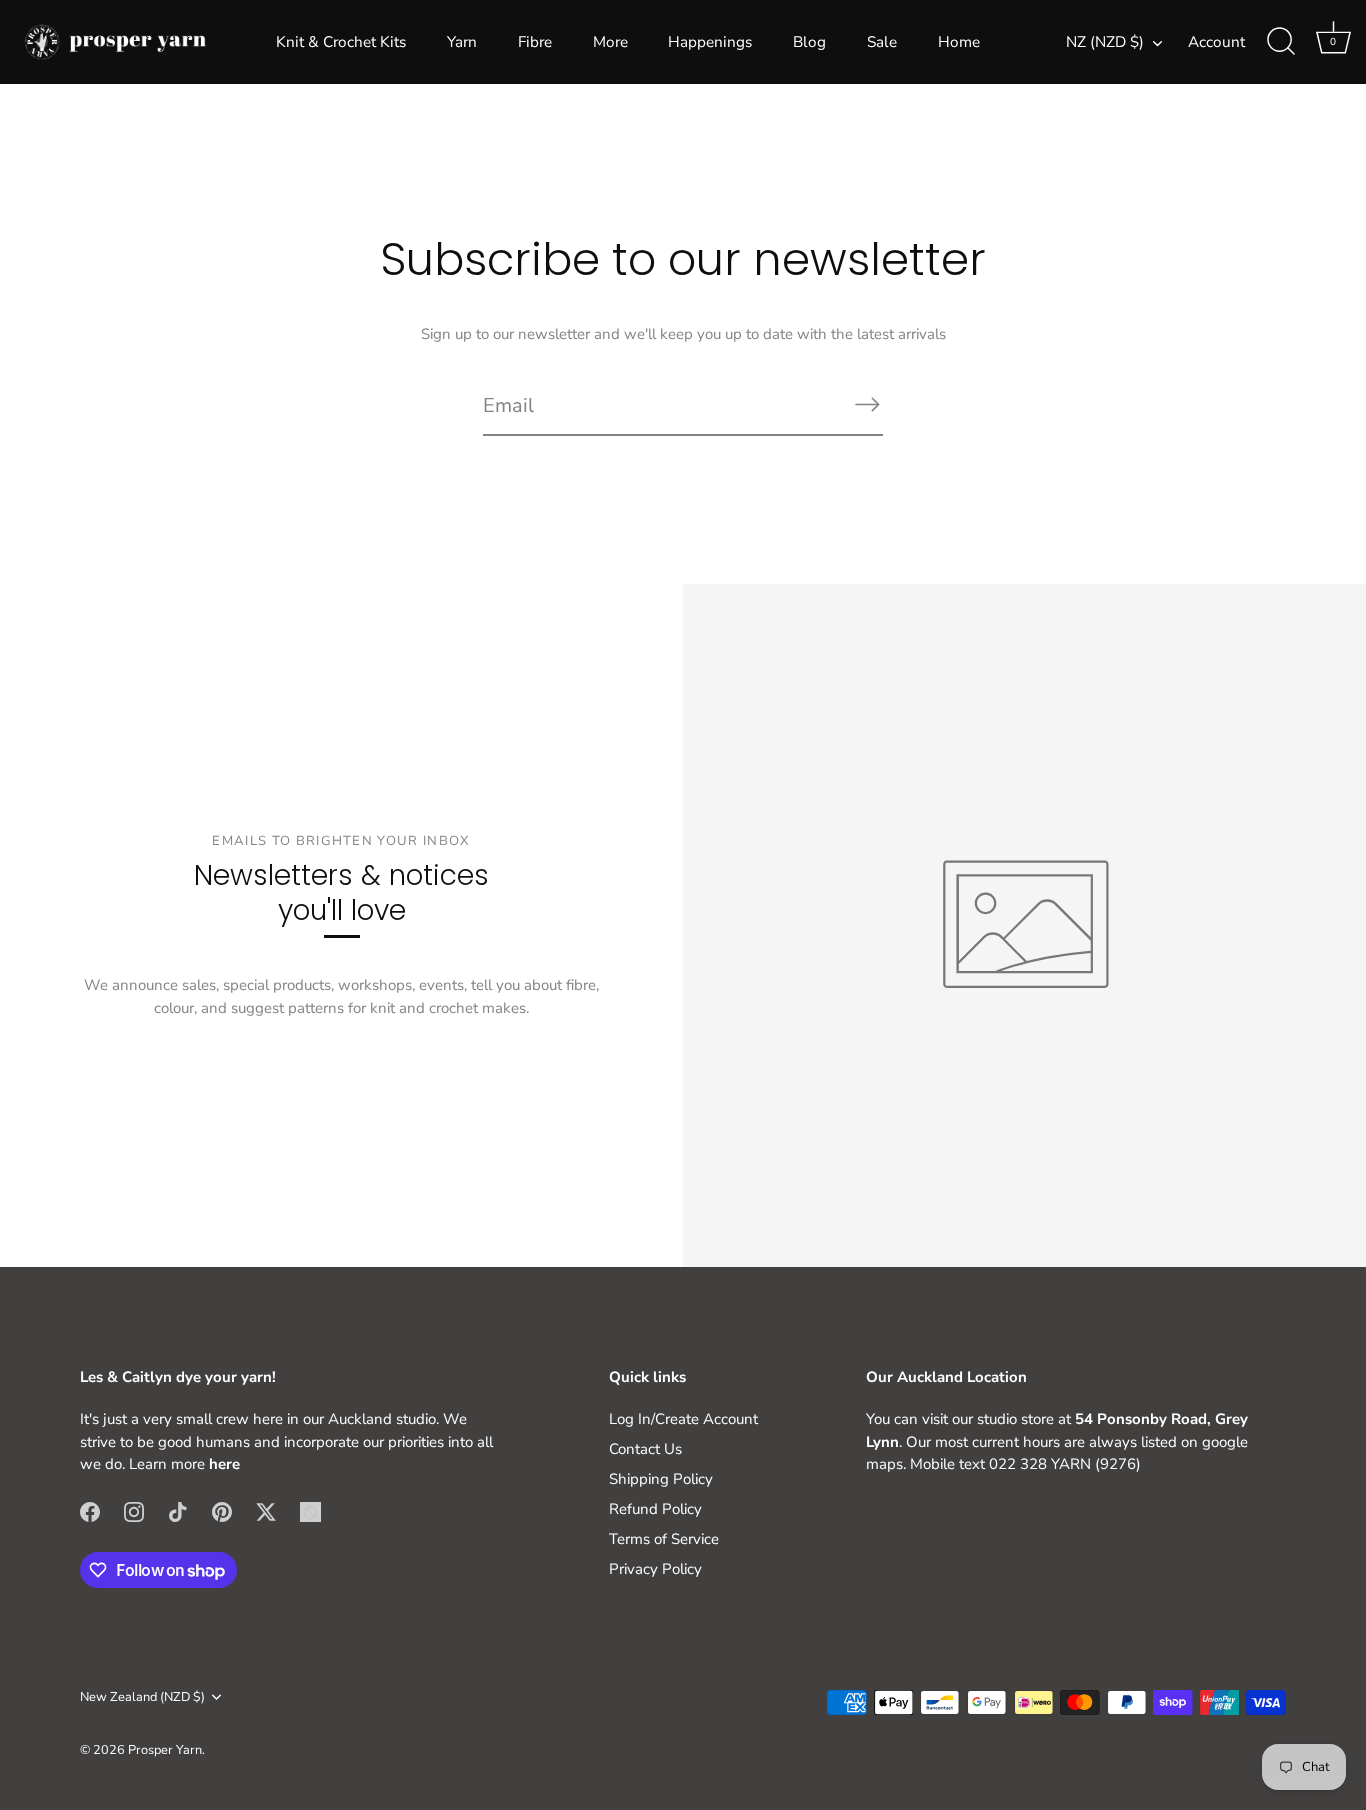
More (610, 42)
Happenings (710, 42)
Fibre (535, 42)
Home (959, 42)
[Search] (1281, 42)
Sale (882, 42)
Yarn (462, 42)
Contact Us (645, 1449)
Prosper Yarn (165, 1750)
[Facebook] (90, 1511)
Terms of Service (664, 1539)
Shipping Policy (661, 1479)
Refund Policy (655, 1509)
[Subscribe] (867, 404)
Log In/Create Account (683, 1419)
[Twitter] (266, 1511)
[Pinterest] (222, 1511)
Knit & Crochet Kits (341, 42)
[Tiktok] (178, 1511)
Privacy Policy (655, 1569)
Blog (809, 42)
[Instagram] (134, 1511)
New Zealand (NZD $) (142, 1698)
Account (1216, 42)
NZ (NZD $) (1105, 42)
